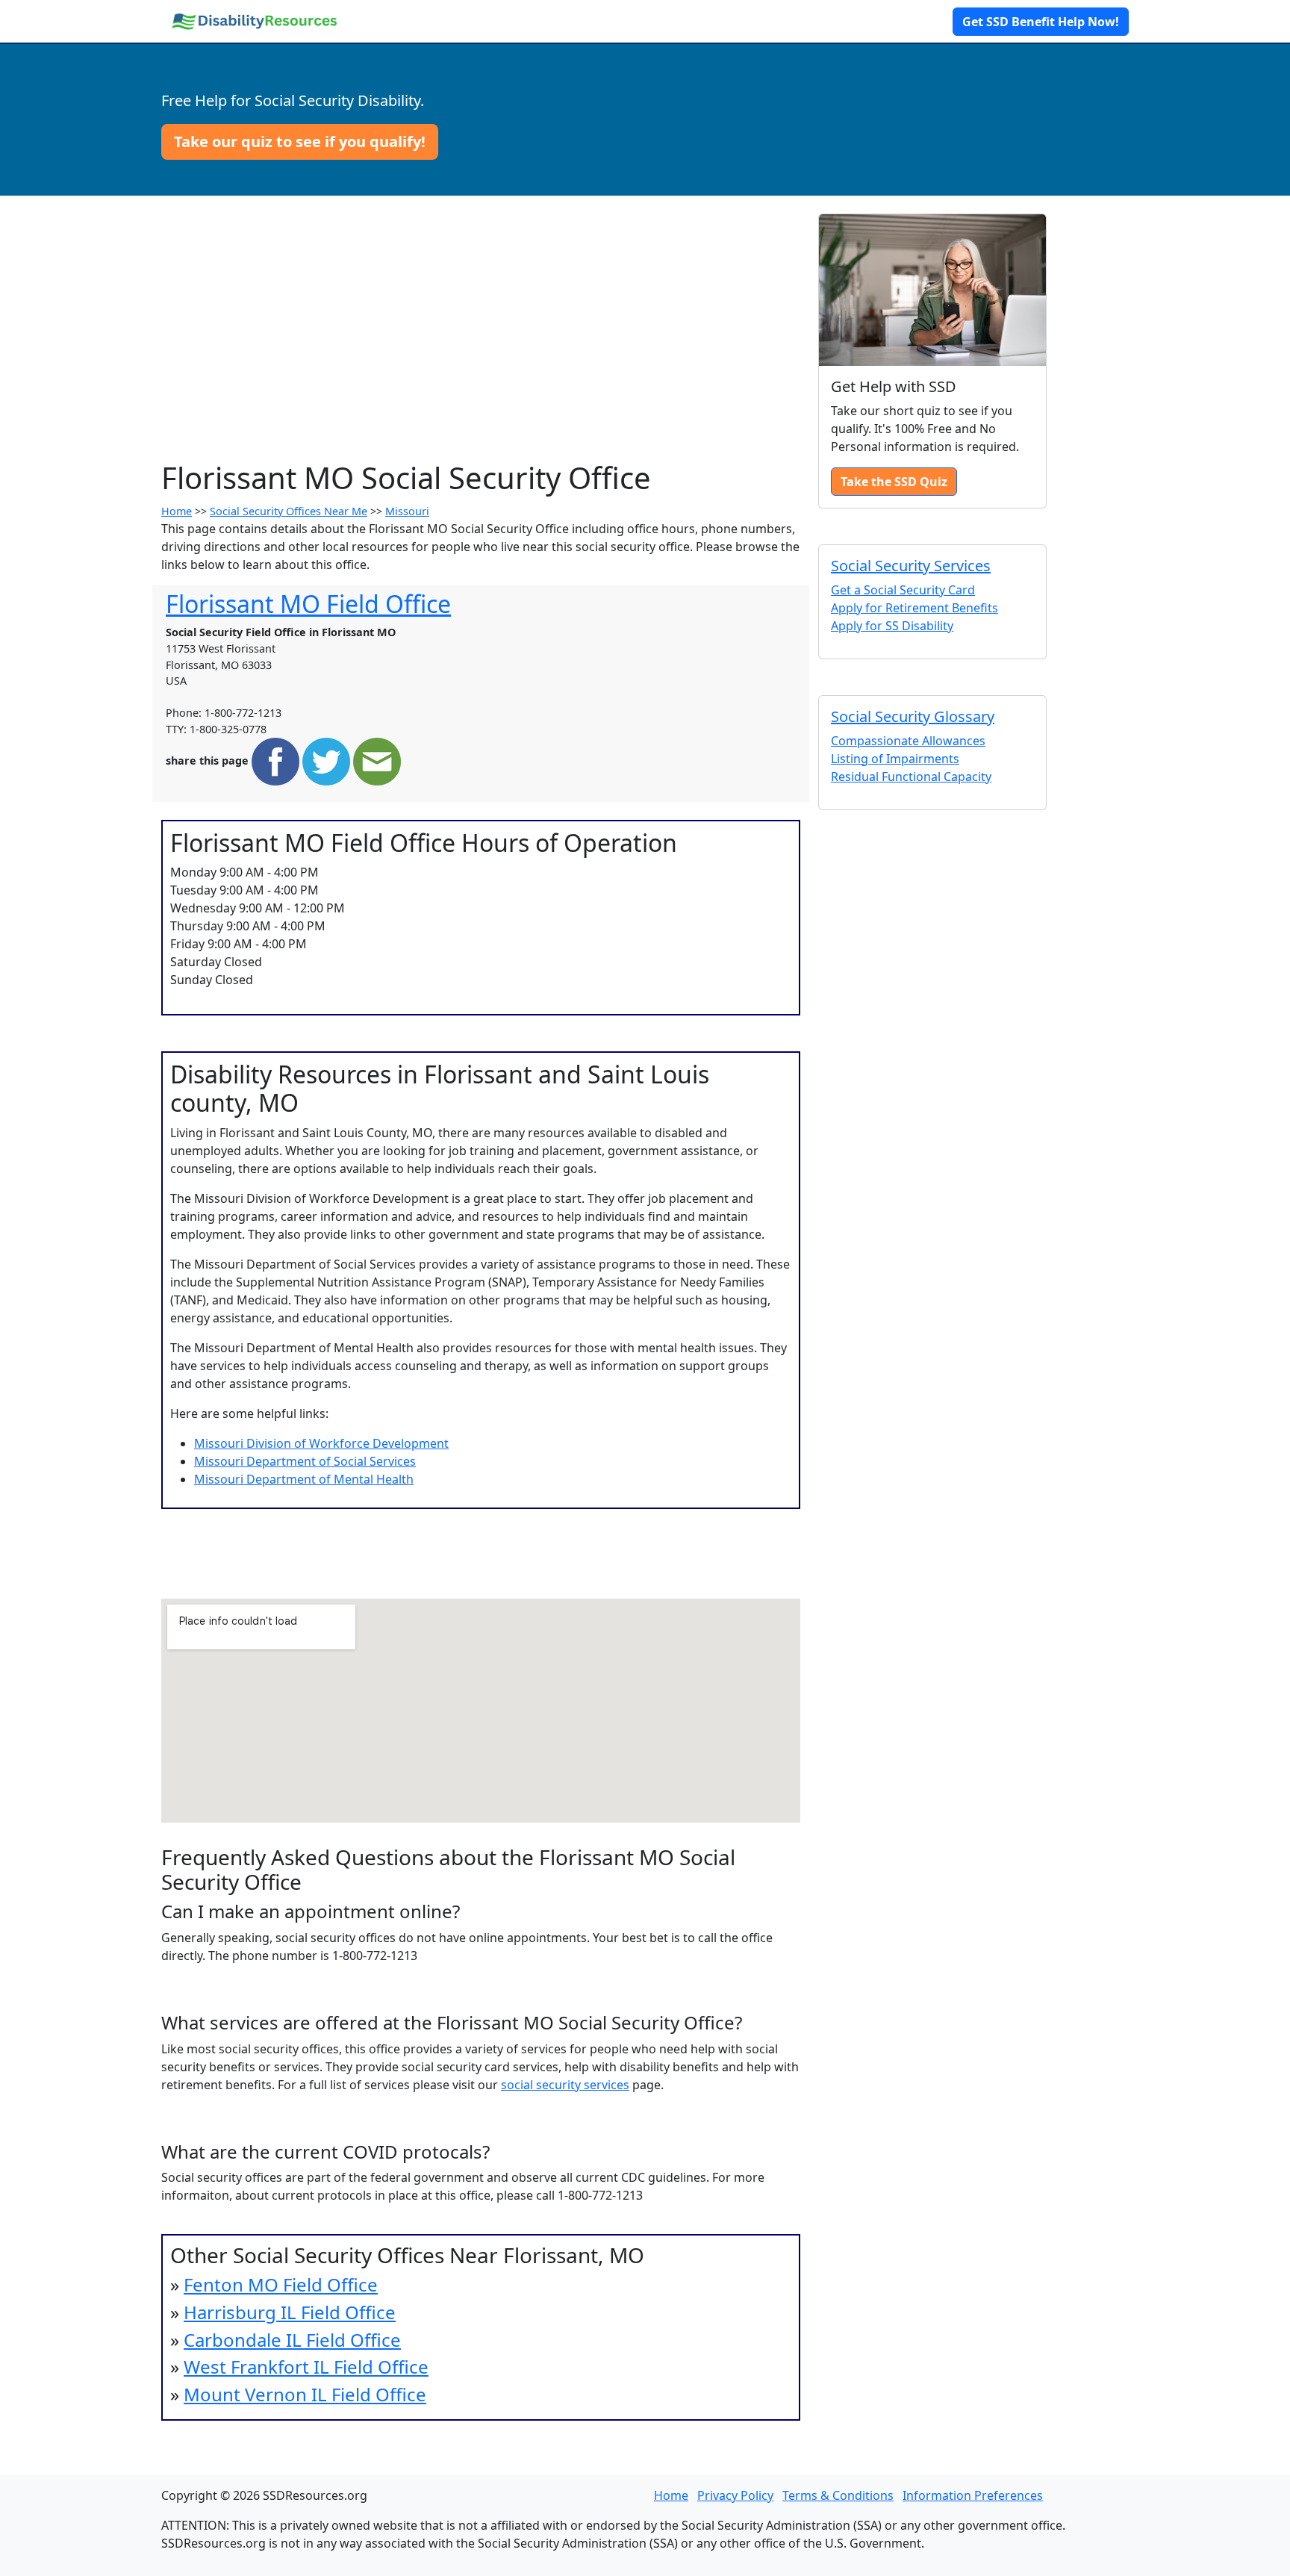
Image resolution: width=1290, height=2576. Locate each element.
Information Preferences (973, 2495)
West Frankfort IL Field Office (306, 2367)
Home (177, 511)
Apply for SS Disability (892, 626)
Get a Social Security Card (903, 590)
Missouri (407, 511)
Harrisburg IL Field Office (290, 2312)
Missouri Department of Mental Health (304, 1479)
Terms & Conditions (838, 2495)
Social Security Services (911, 566)
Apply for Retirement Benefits (914, 608)
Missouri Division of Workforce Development (321, 1443)
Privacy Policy (735, 2495)
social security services (565, 2085)
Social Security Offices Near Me (289, 511)
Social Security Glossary (913, 716)
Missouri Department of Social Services (305, 1461)
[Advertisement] (481, 348)
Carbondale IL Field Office (292, 2340)
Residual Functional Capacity (911, 777)
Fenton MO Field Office (281, 2284)
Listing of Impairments (895, 759)
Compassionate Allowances (908, 741)
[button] (300, 142)
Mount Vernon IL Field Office (305, 2394)
